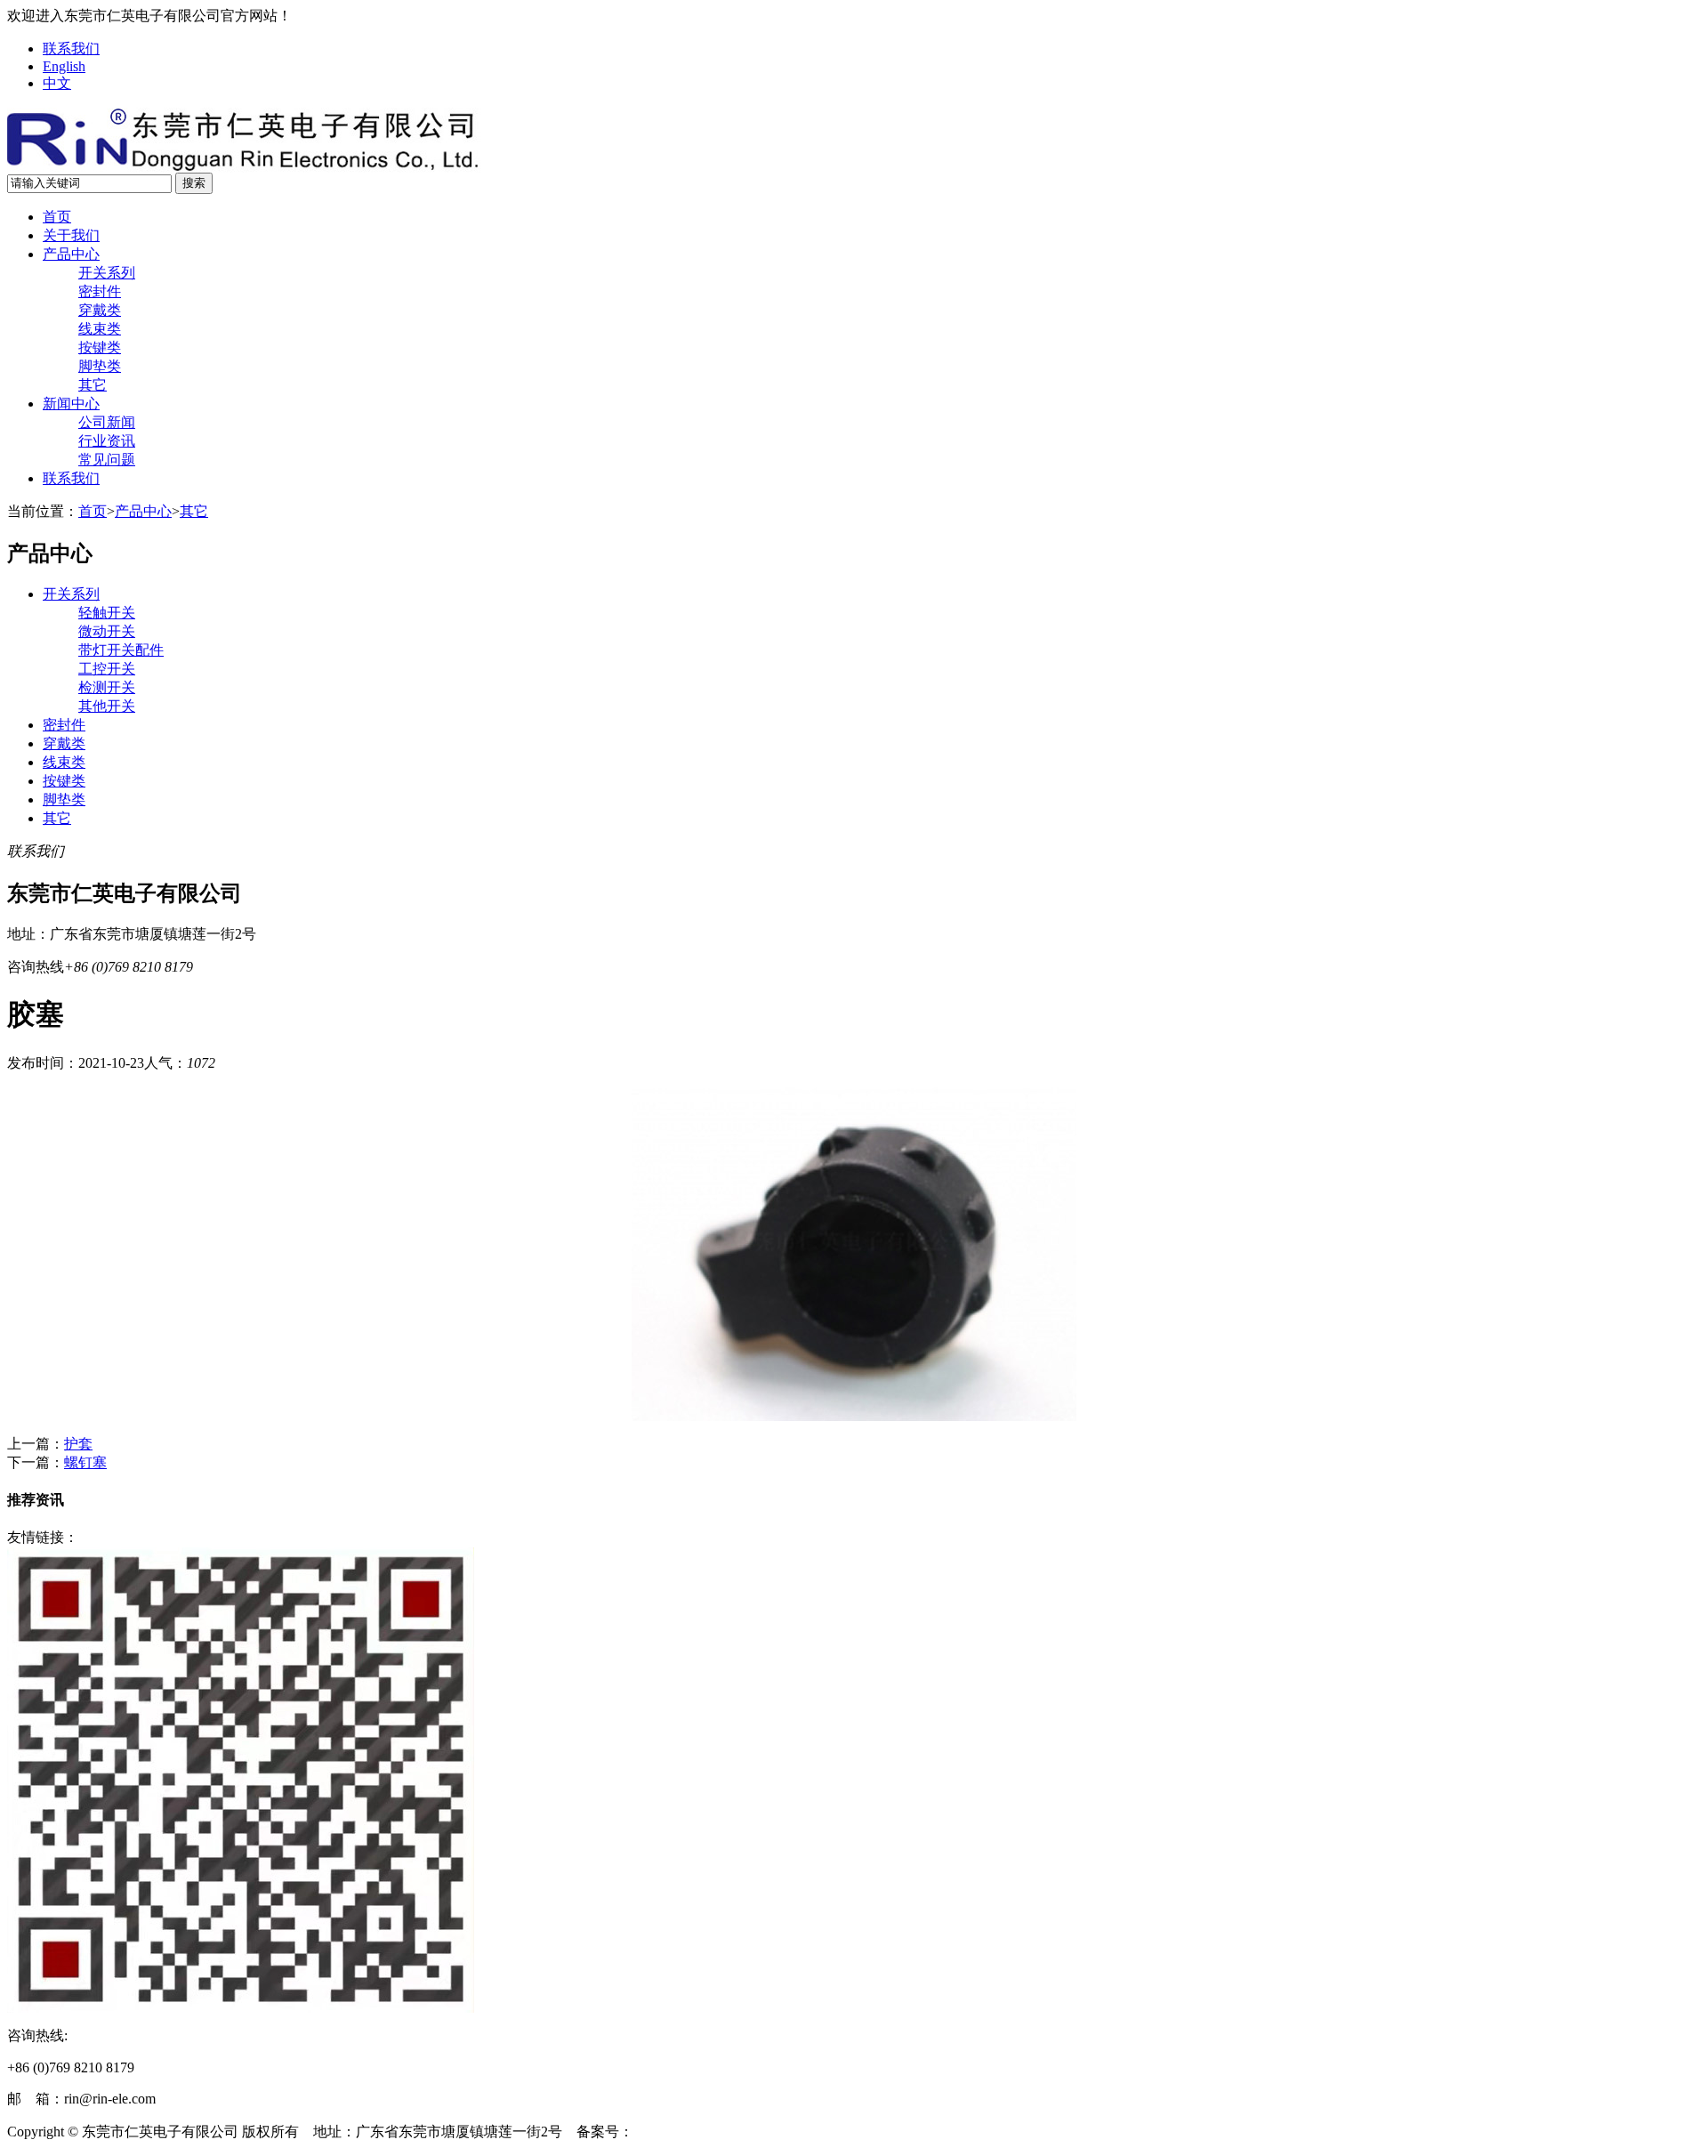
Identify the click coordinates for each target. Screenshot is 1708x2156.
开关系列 (107, 273)
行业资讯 (107, 441)
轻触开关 (107, 613)
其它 (93, 385)
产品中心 (71, 254)
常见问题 (107, 460)
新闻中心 (71, 404)
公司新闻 (107, 422)
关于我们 (71, 235)
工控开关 (107, 669)
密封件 (100, 291)
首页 (57, 217)
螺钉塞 (85, 1462)
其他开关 (107, 706)
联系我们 (71, 48)
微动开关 (107, 631)
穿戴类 (100, 310)
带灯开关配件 (121, 650)
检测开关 (107, 687)
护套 (78, 1444)
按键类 (100, 347)
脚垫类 (100, 366)
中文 (57, 83)
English (64, 66)
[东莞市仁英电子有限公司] (244, 168)
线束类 (100, 329)
